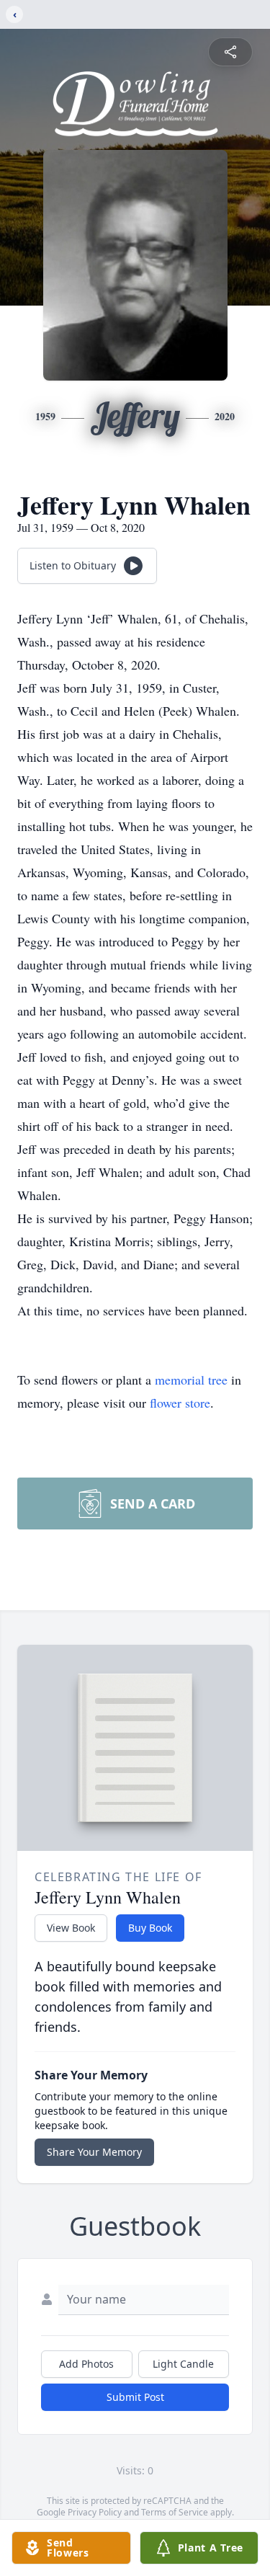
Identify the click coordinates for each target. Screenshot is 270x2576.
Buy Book (150, 1928)
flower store (180, 1403)
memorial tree (191, 1380)
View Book (71, 1928)
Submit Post (135, 2397)
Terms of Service (175, 2512)
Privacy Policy (95, 2512)
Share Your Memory (94, 2152)
